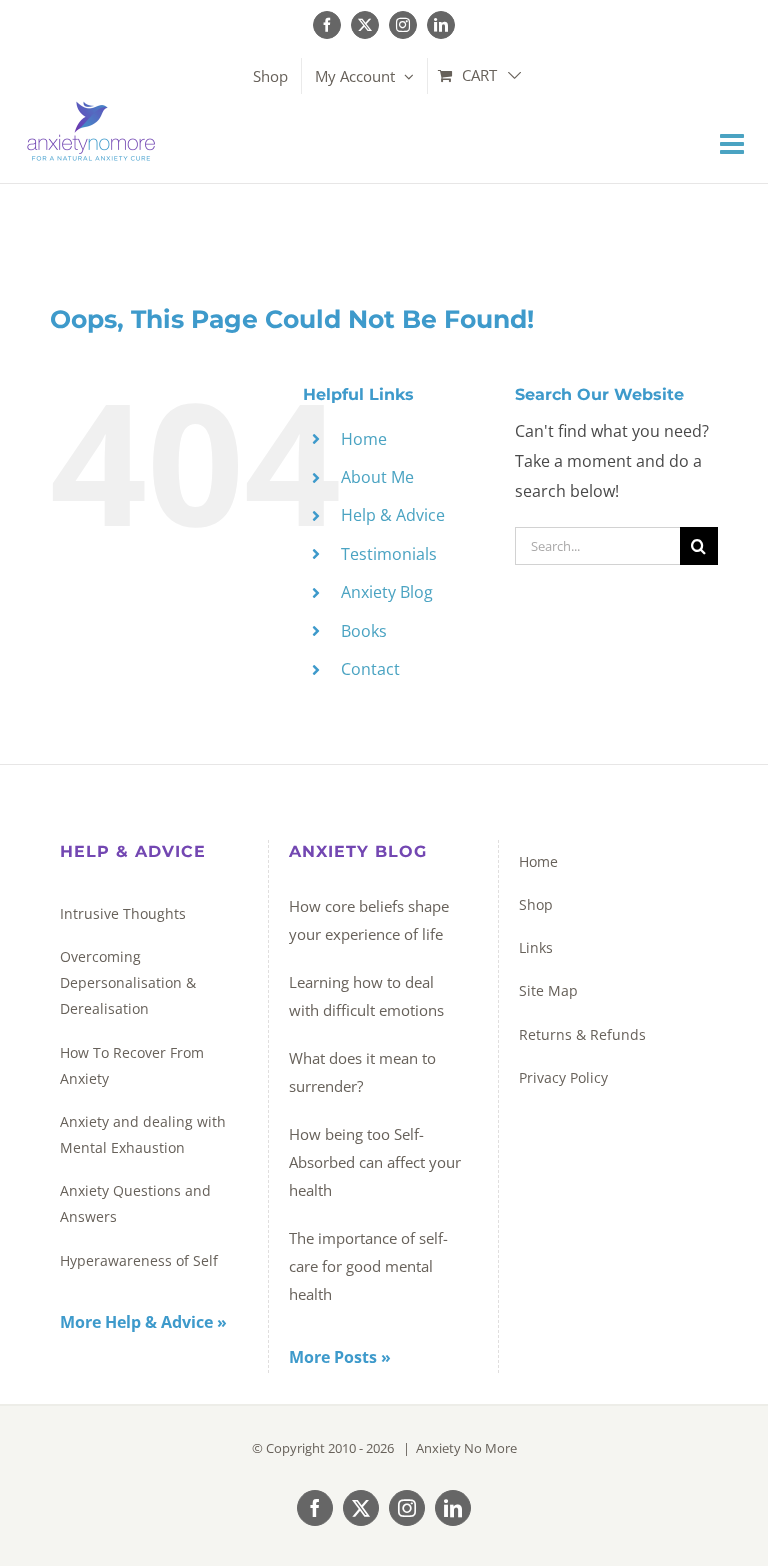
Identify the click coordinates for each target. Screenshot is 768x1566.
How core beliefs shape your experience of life (369, 920)
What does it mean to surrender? (362, 1072)
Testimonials (389, 554)
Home (364, 439)
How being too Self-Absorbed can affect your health (375, 1162)
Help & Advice (393, 515)
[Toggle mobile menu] (734, 144)
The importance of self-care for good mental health (368, 1266)
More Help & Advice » (143, 1322)
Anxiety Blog (387, 592)
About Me (377, 477)
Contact (370, 669)
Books (364, 631)
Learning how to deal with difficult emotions (366, 996)
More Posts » (340, 1357)
